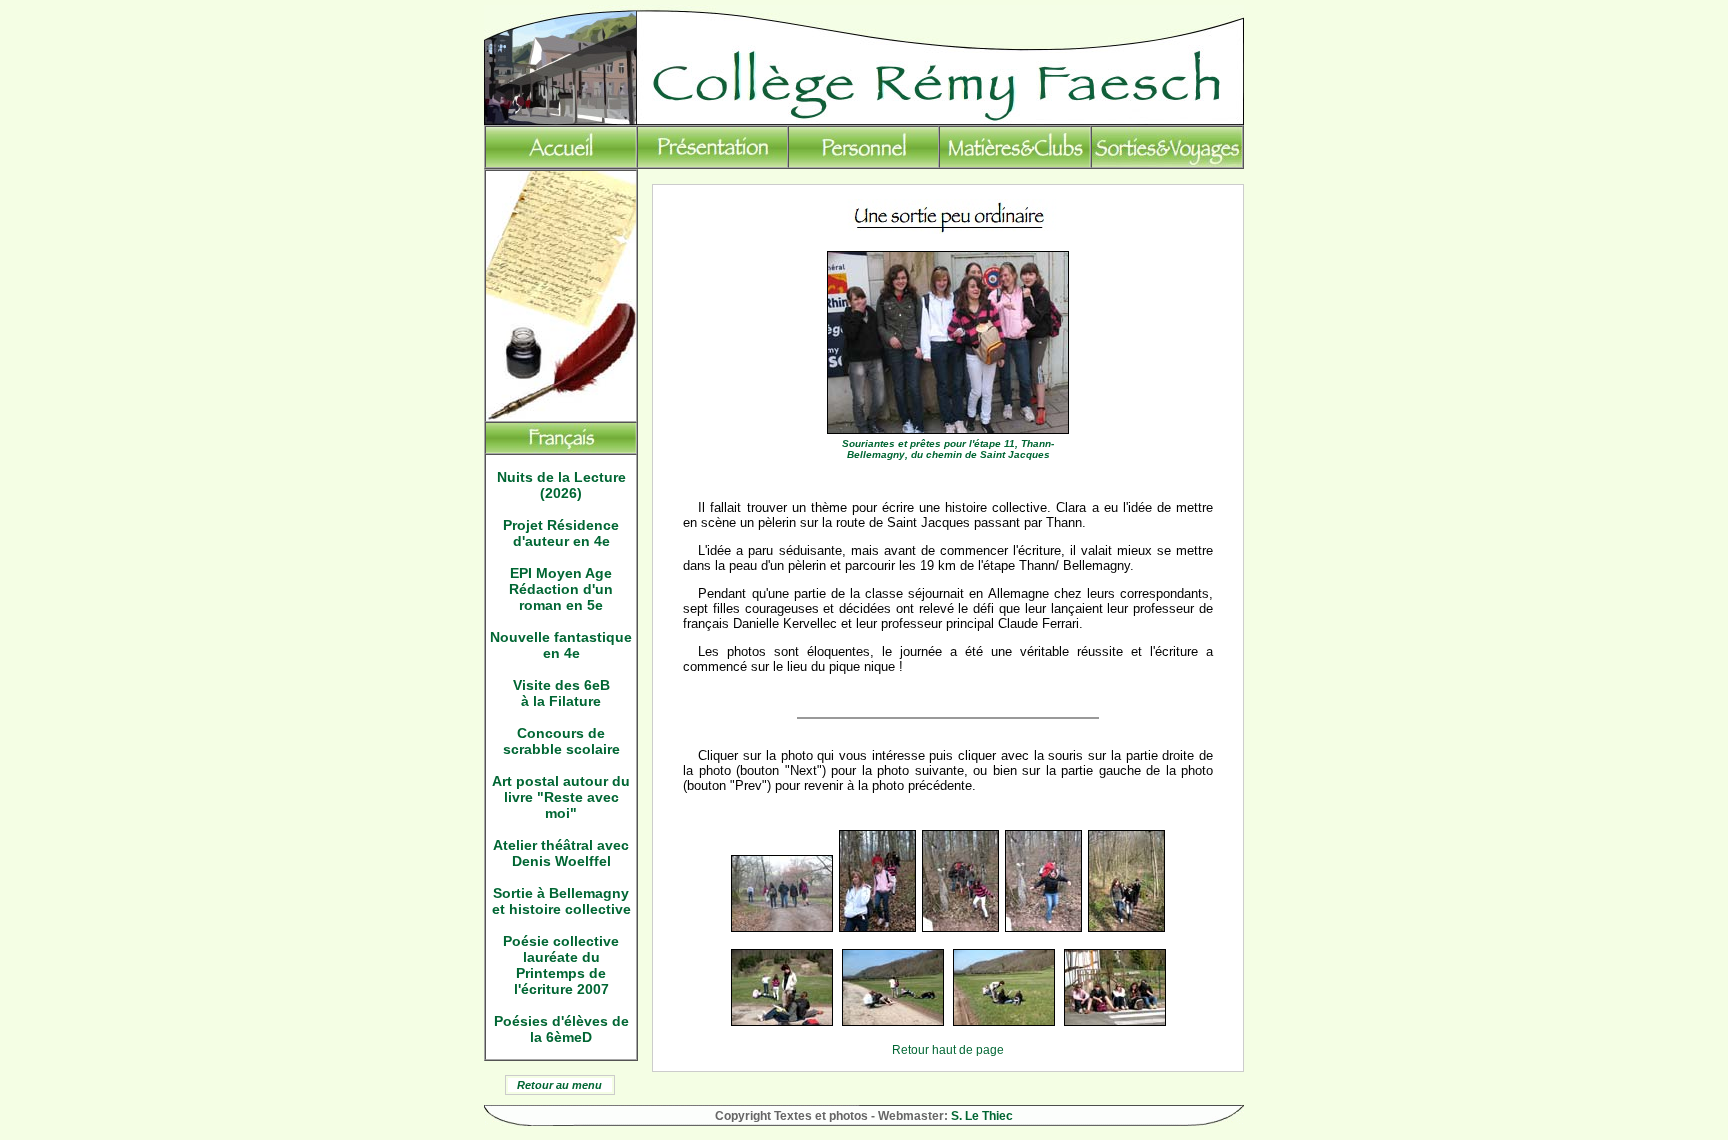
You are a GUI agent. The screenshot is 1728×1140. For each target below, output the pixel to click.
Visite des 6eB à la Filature (561, 693)
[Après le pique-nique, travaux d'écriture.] (782, 1022)
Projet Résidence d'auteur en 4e (561, 533)
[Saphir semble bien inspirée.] (1004, 1022)
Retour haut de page (948, 1050)
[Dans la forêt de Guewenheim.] (1126, 928)
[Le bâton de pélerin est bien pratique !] (960, 928)
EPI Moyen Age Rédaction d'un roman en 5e (561, 589)
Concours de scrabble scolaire (561, 741)
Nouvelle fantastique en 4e (561, 645)
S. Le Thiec (982, 1116)
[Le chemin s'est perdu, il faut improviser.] (1043, 928)
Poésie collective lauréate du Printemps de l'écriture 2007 (561, 965)
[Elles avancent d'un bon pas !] (782, 928)
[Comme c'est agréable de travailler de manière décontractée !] (893, 1022)
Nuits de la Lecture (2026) (561, 485)
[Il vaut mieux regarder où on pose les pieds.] (877, 928)
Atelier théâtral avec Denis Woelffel (561, 853)
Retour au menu (559, 1085)
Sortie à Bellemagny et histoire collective (561, 901)
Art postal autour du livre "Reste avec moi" (561, 797)
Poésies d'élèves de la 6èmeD (561, 1029)
